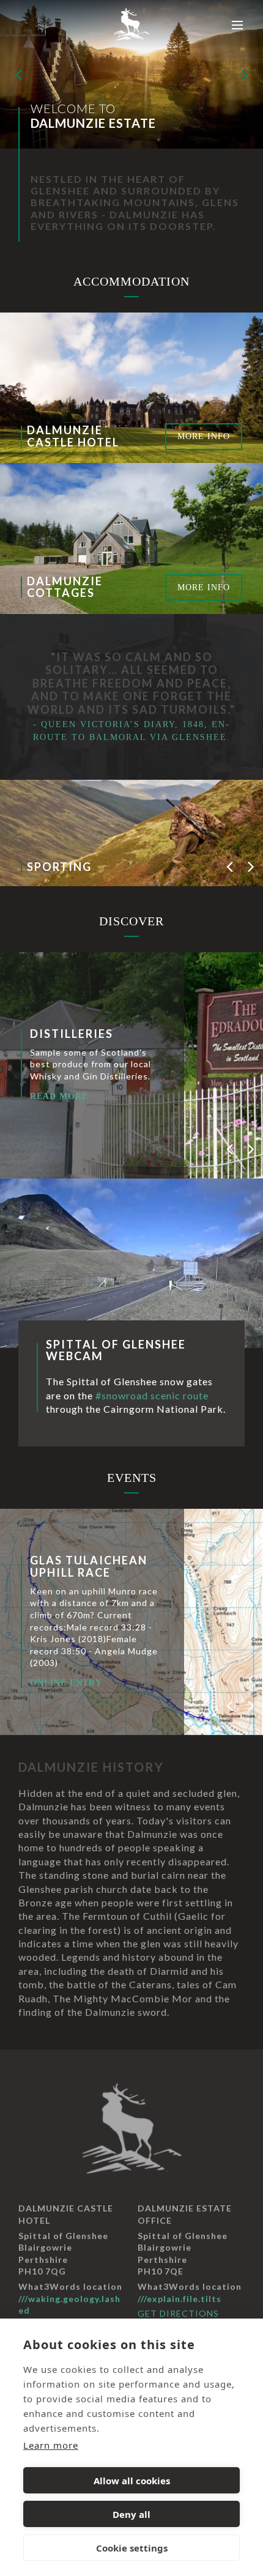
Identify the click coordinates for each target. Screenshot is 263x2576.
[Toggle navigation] (238, 25)
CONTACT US (73, 1689)
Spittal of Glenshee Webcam (116, 1350)
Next (245, 74)
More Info (204, 436)
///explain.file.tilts (180, 2299)
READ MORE (156, 1120)
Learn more (51, 2445)
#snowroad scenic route (152, 1395)
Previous (18, 74)
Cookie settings (132, 2548)
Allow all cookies (132, 2481)
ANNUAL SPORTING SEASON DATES (102, 1560)
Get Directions (178, 2313)
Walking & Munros (192, 1010)
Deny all (131, 2514)
